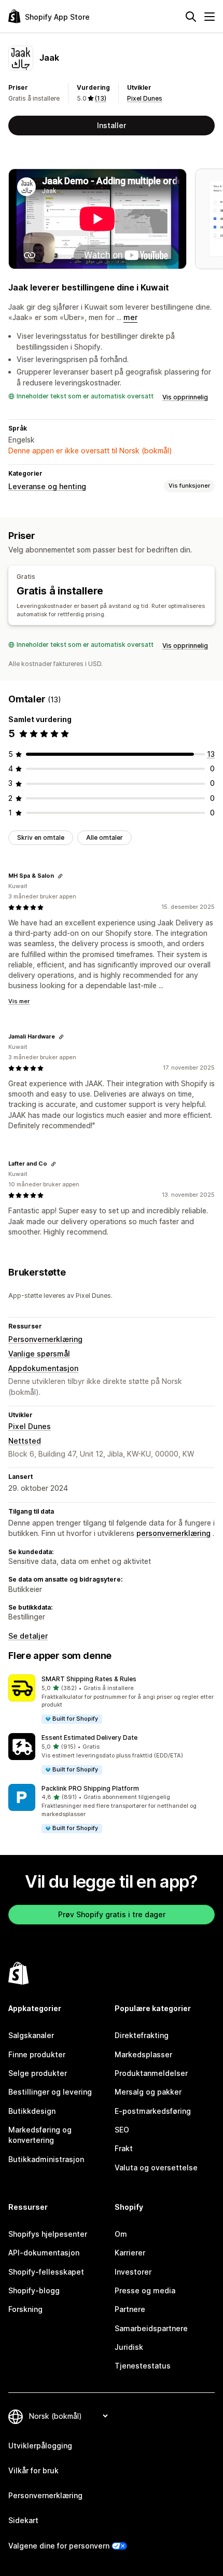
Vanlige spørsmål (39, 1354)
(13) (101, 98)
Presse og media (145, 2290)
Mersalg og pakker (148, 2092)
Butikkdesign (32, 2111)
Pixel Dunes (145, 98)
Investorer (133, 2272)
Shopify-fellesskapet (46, 2272)
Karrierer (130, 2253)
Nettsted (25, 1441)
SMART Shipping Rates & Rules (89, 1679)
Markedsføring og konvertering (40, 2135)
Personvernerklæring (45, 1339)
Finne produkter (37, 2054)
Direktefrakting (142, 2035)
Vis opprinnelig (185, 397)
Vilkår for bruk (33, 2470)
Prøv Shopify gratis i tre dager (112, 1914)
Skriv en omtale (41, 837)
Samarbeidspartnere (151, 2328)
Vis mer (19, 1001)
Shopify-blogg (34, 2290)
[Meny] (210, 17)
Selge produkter (38, 2073)
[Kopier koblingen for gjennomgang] (60, 876)
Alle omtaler (104, 837)
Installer (112, 125)
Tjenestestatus (143, 2366)
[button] (112, 1700)
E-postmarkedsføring (153, 2111)
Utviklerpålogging (40, 2446)
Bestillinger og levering (50, 2092)
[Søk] (191, 17)
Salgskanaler (31, 2035)
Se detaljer (28, 1636)
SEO (122, 2130)
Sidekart (23, 2520)
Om (121, 2234)
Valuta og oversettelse (156, 2168)
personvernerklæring (173, 1533)
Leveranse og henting (47, 486)
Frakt (124, 2148)
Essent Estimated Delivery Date (89, 1737)
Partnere (130, 2309)
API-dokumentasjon (44, 2253)
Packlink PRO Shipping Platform (90, 1788)
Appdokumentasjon (43, 1368)
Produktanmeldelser (151, 2073)
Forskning (25, 2309)
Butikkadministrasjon (46, 2159)
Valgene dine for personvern (59, 2546)
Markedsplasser (143, 2054)
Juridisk (129, 2347)
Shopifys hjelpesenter (48, 2234)
